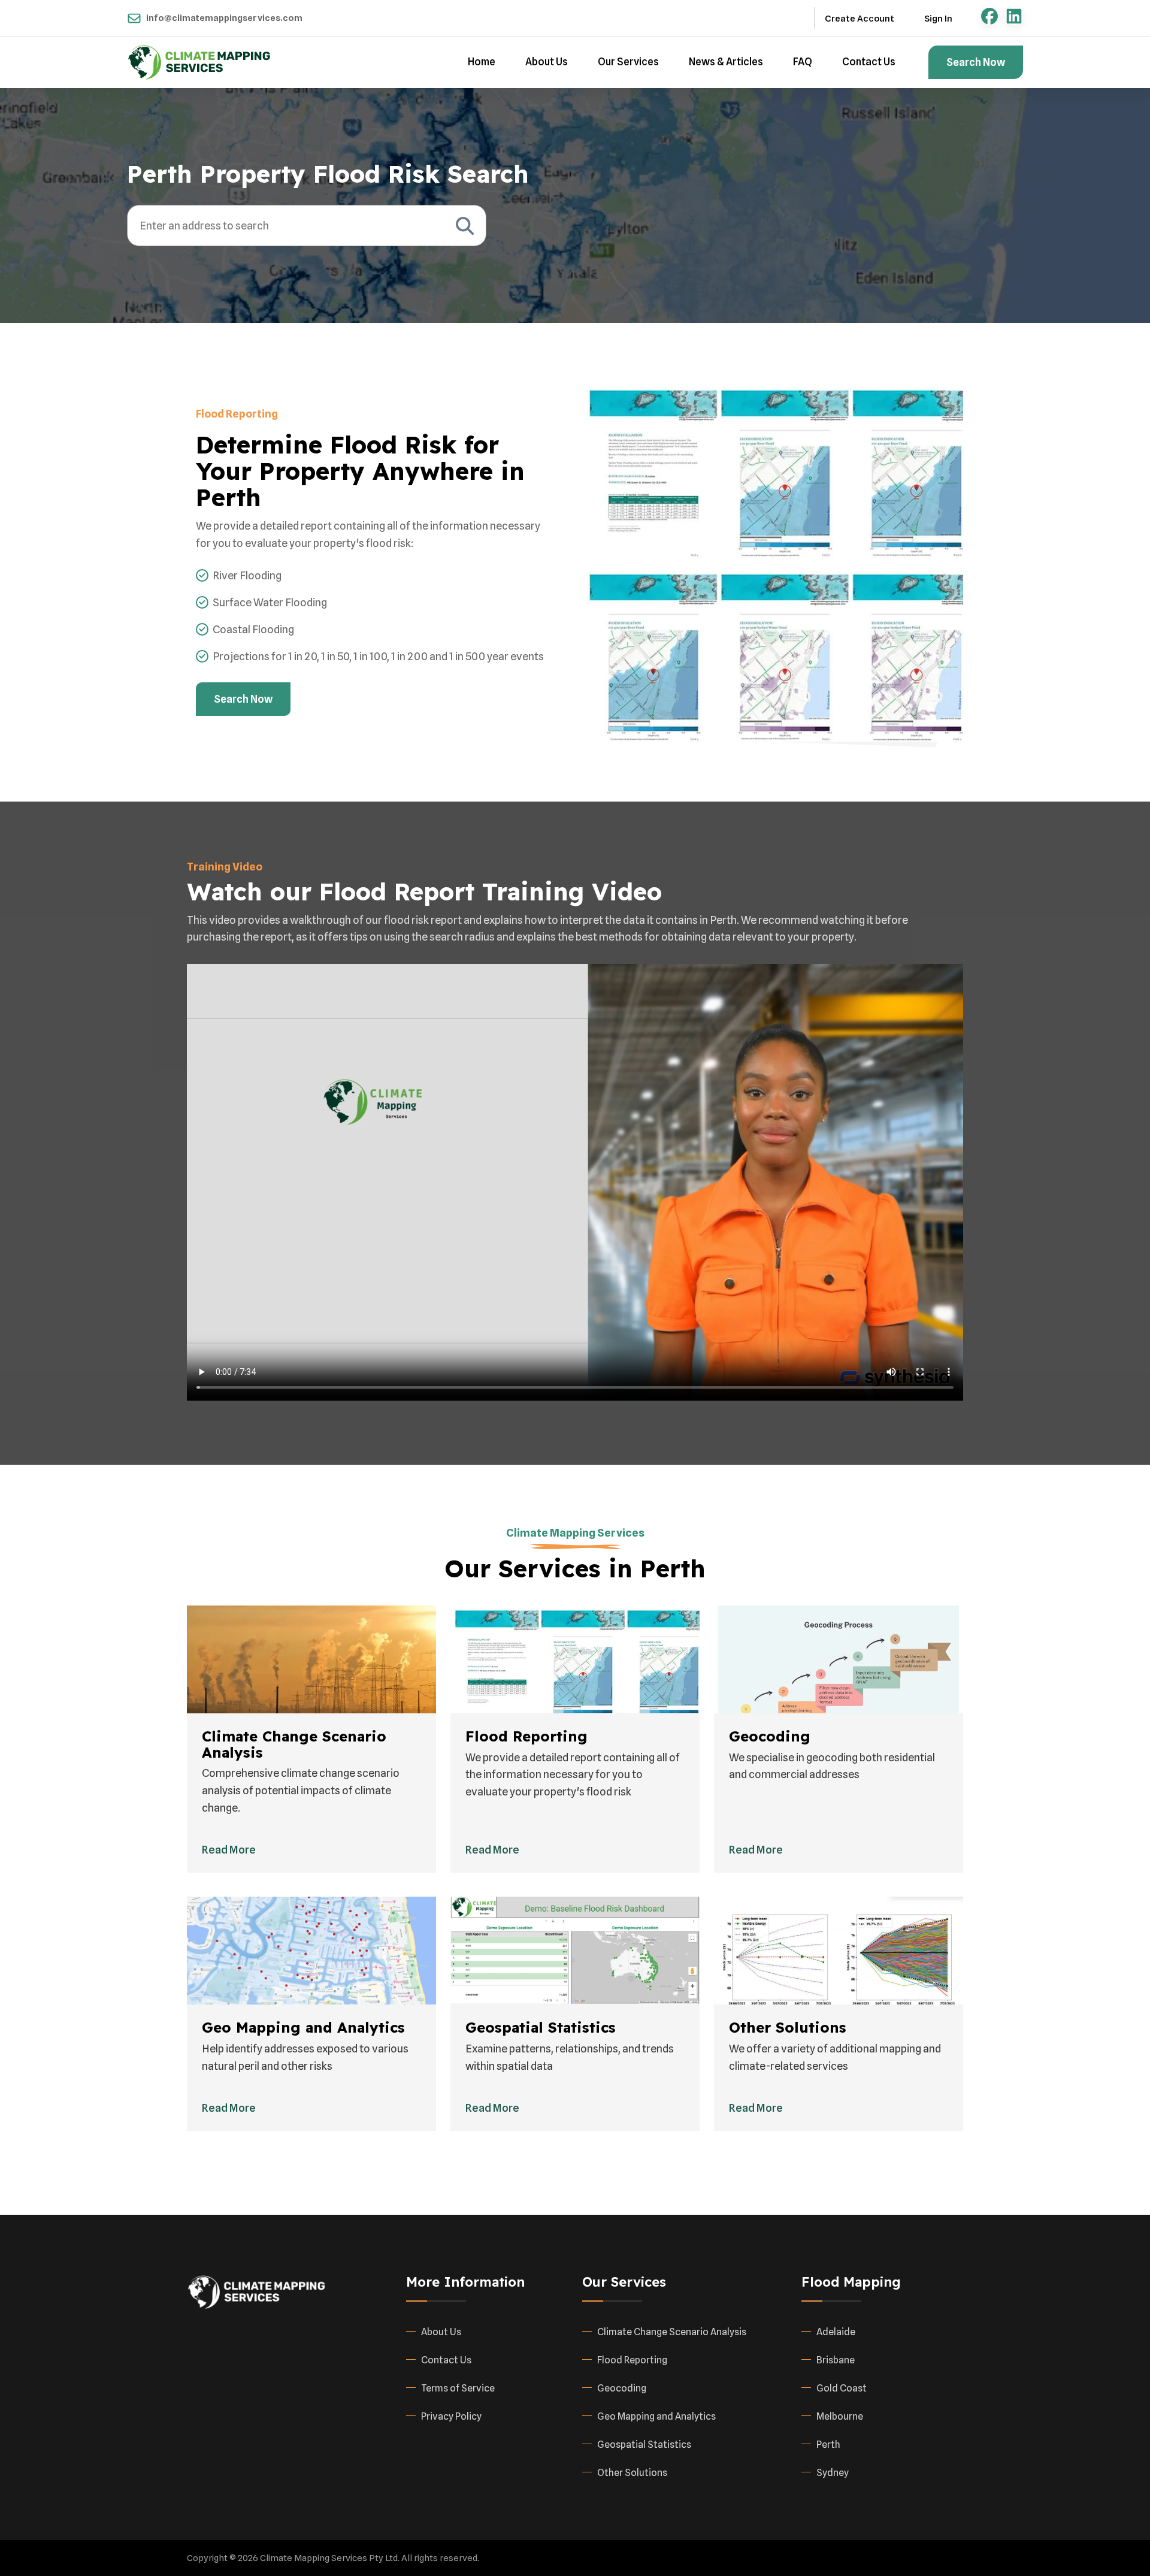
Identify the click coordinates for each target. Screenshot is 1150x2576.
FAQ (803, 62)
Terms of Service (458, 2388)
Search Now (976, 62)
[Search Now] (465, 226)
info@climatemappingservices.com (224, 18)
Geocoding (622, 2388)
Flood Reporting (632, 2360)
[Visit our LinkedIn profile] (1014, 16)
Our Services (628, 62)
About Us (547, 62)
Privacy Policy (451, 2416)
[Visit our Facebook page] (989, 16)
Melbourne (840, 2416)
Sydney (833, 2473)
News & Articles (726, 62)
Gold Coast (842, 2388)
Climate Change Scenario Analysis (672, 2332)
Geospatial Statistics (644, 2445)
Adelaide (836, 2332)
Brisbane (836, 2360)
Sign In (938, 19)
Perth (828, 2445)
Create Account (860, 19)
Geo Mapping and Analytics (656, 2416)
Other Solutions (632, 2473)
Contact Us (869, 62)
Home (482, 62)
